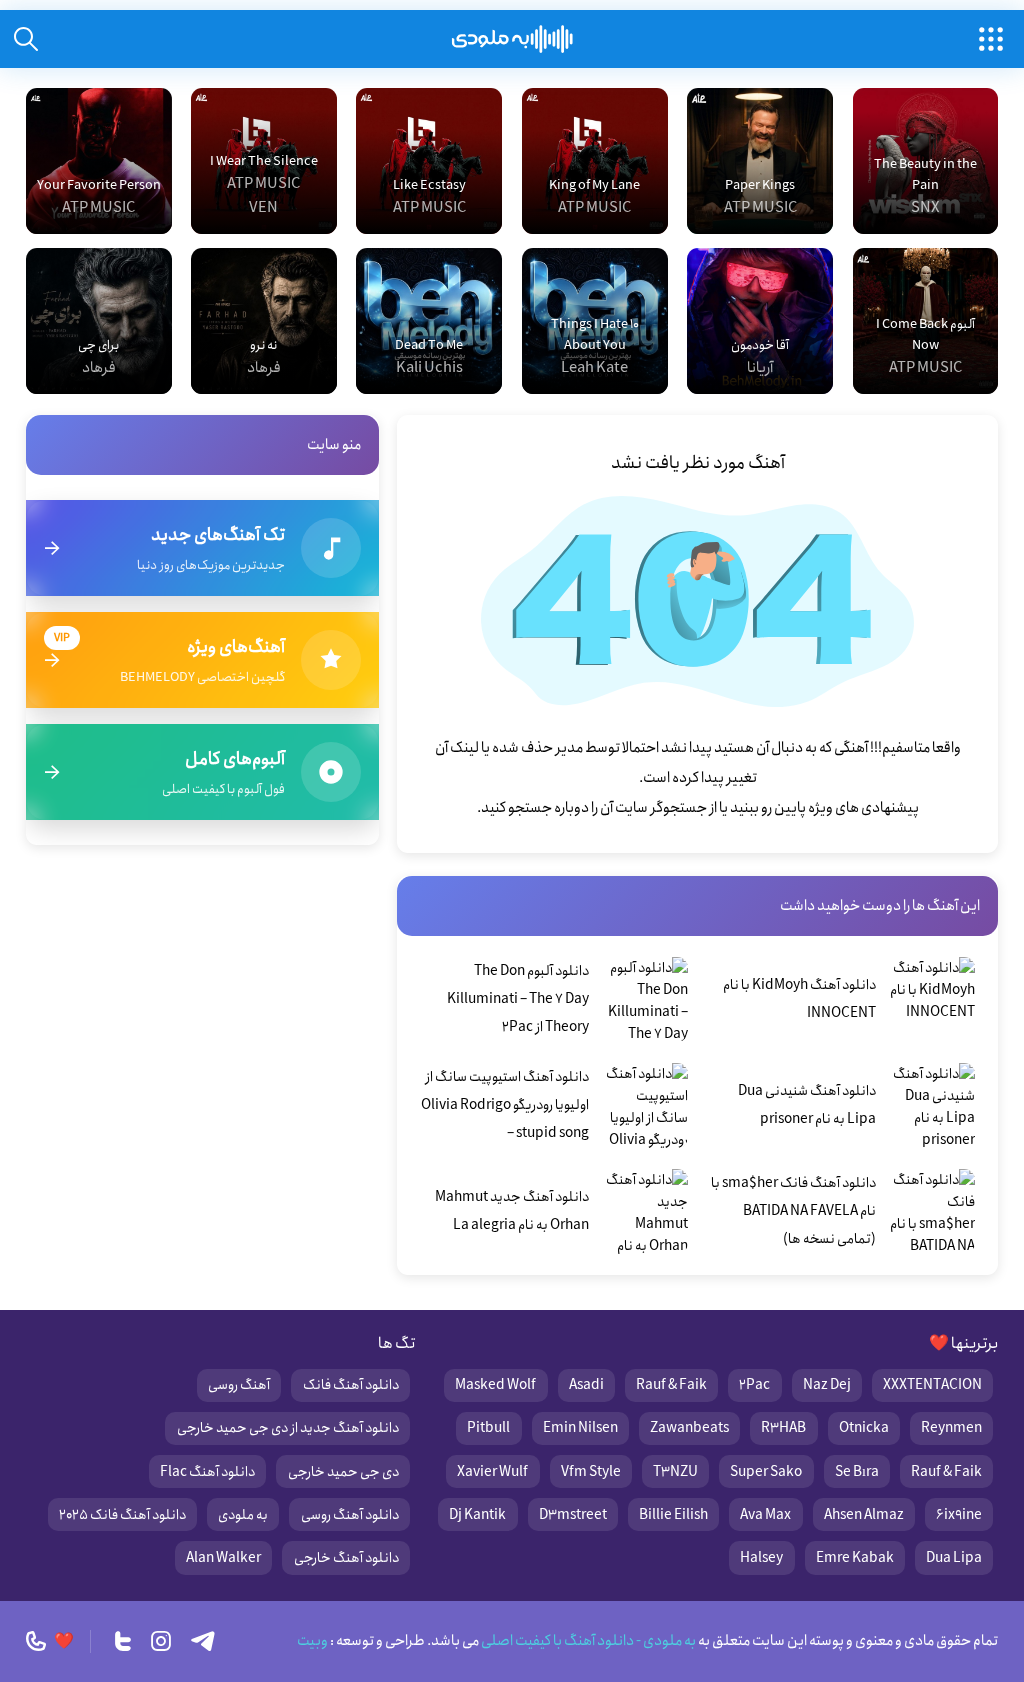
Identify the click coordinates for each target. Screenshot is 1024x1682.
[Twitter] (123, 1641)
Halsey (761, 1558)
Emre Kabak (855, 1558)
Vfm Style (591, 1472)
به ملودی (243, 1515)
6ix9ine (959, 1515)
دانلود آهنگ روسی (350, 1515)
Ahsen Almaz (864, 1515)
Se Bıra (857, 1472)
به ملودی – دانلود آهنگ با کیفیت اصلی (512, 39)
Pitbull (488, 1428)
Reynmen (951, 1428)
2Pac (754, 1385)
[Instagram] (161, 1641)
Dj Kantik (477, 1515)
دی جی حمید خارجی (343, 1472)
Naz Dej (827, 1385)
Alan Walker (223, 1558)
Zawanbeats (689, 1428)
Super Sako (766, 1472)
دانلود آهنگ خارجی (346, 1558)
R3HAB (783, 1428)
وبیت (312, 1641)
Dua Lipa (954, 1558)
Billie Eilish (673, 1515)
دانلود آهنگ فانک (351, 1385)
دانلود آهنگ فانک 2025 (122, 1515)
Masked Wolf (495, 1385)
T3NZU (675, 1472)
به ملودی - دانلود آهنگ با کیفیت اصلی (587, 1641)
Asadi (586, 1385)
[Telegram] (203, 1641)
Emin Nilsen (580, 1428)
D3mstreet (573, 1515)
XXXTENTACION (932, 1385)
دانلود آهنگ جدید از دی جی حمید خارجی (288, 1428)
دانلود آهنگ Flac (207, 1472)
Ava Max (765, 1515)
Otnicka (864, 1428)
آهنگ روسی (239, 1385)
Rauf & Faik (671, 1385)
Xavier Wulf (492, 1472)
